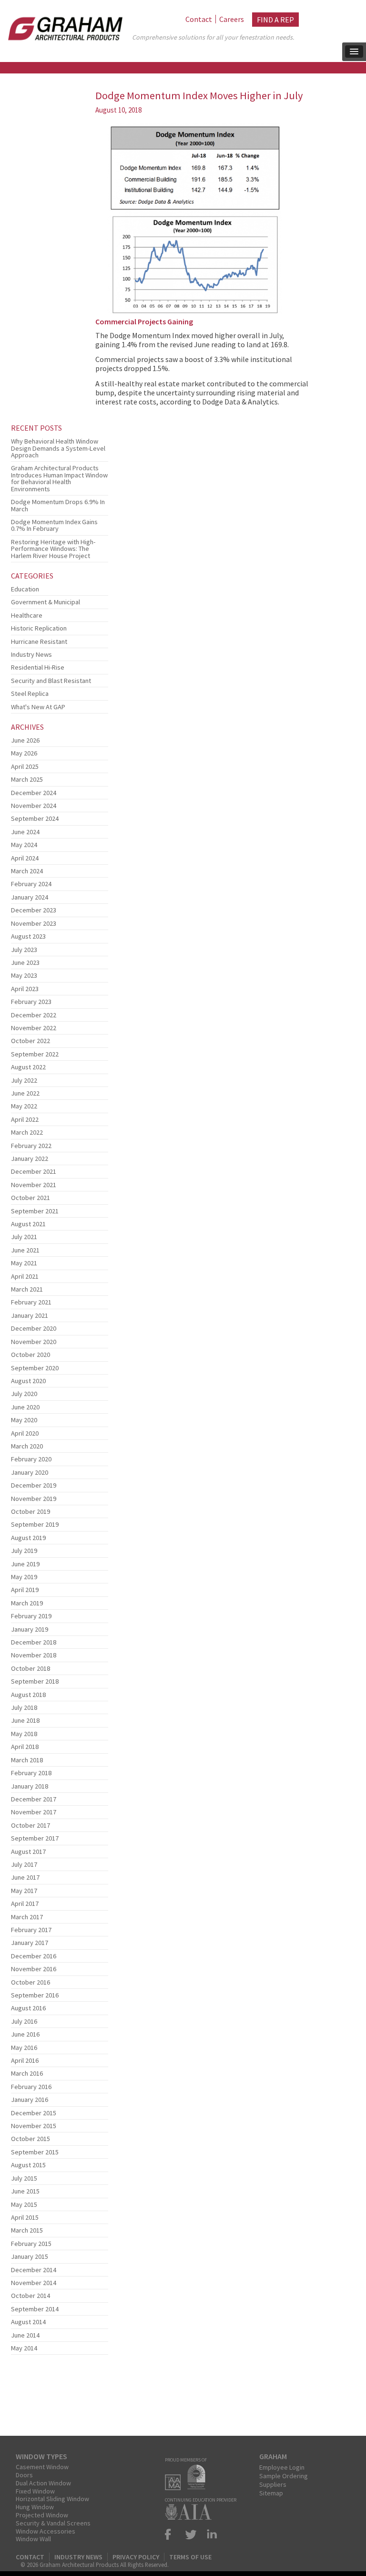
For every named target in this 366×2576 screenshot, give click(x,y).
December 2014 (34, 2270)
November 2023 (34, 923)
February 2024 (31, 884)
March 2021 (27, 1289)
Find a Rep (275, 20)
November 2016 (34, 1969)
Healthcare (27, 615)
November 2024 (34, 806)
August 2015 (28, 2165)
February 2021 (31, 1302)
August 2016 (28, 2008)
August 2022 (28, 1067)
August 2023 (28, 936)
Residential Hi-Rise (38, 667)
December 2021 (34, 1171)
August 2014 (28, 2322)
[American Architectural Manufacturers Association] (175, 2487)
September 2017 (35, 1838)
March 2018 (27, 1760)
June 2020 (25, 1407)
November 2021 (34, 1185)
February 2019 (31, 1616)
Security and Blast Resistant (51, 681)
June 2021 (25, 1250)
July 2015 (24, 2178)
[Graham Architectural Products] (63, 26)
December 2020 (34, 1328)
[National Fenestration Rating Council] (199, 2487)
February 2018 (31, 1773)
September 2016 (35, 1995)
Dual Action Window (43, 2483)
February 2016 (31, 2087)
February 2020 (31, 1459)
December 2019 (34, 1485)
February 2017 (31, 1930)
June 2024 (25, 832)
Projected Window (42, 2515)
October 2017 (30, 1825)
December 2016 (34, 1956)
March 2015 (27, 2230)
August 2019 (28, 1538)
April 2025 (25, 766)
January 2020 (30, 1472)
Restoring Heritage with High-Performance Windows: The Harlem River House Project (53, 549)
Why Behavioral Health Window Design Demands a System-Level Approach (58, 448)
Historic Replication (39, 628)
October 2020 (30, 1355)
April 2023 (25, 989)
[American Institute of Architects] (191, 2517)
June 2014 (25, 2335)
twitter (191, 2534)
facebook (172, 2534)
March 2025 (27, 779)
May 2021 (24, 1263)
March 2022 (27, 1132)
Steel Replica (30, 693)
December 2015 (34, 2113)
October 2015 (30, 2139)
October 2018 (30, 1668)
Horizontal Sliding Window (52, 2499)
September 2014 (35, 2309)
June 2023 (25, 962)
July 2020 (24, 1394)
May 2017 (24, 1891)
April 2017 (25, 1904)
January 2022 (30, 1159)
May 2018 (24, 1734)
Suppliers (273, 2484)
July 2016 (24, 2021)
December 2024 (34, 793)
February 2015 (31, 2244)
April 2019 (25, 1590)
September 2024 (35, 818)
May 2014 (24, 2348)
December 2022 (34, 1015)
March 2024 (27, 871)
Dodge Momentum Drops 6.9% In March (58, 505)
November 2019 (34, 1499)
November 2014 (34, 2283)
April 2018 (25, 1747)
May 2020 (24, 1420)
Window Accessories (46, 2531)
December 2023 (34, 910)
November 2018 (34, 1655)
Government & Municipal (46, 602)
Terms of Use (190, 2557)
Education (25, 589)
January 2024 (30, 897)
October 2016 (30, 1982)
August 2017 (28, 1852)
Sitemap (271, 2493)
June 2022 (25, 1093)
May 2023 (24, 975)
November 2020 (34, 1342)
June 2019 (25, 1564)
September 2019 (35, 1524)
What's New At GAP (38, 707)
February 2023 (31, 1002)
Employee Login (282, 2467)
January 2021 (30, 1315)
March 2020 (27, 1446)
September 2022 (35, 1054)
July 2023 (24, 950)
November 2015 (34, 2126)
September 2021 (35, 1211)
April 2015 (25, 2217)
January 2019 (30, 1629)
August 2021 (28, 1224)
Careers (232, 19)
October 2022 (30, 1041)
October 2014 (30, 2296)
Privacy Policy (136, 2557)
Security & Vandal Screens (53, 2523)
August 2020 (28, 1381)
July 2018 (24, 1707)
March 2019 (27, 1603)
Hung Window (35, 2507)
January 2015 (30, 2256)
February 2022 (31, 1146)
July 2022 (24, 1080)
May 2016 (24, 2048)
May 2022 (24, 1106)
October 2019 (30, 1511)
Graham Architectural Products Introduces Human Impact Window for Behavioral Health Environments (59, 478)
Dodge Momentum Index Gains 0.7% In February (54, 525)
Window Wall (33, 2539)
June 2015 (25, 2191)
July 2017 (24, 1864)
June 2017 (25, 1877)
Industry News (31, 654)
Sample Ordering (284, 2476)
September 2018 (35, 1681)
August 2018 (28, 1695)
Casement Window (42, 2467)
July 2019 (24, 1551)
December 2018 (34, 1642)
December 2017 (34, 1799)
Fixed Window (35, 2491)
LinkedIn (210, 2534)
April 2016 (25, 2060)
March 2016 (27, 2073)
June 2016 (25, 2034)
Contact (199, 19)
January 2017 (30, 1943)
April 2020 (25, 1433)
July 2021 (24, 1237)
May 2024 (24, 845)
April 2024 (25, 858)
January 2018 (30, 1786)
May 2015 (24, 2204)
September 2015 (35, 2152)
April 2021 (25, 1276)
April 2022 (25, 1119)
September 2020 (35, 1368)
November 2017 (34, 1812)
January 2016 (30, 2100)
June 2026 (25, 740)
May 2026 (24, 753)
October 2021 (30, 1198)
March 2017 (27, 1917)
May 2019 (24, 1577)
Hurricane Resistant (39, 641)
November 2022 (34, 1028)
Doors (24, 2475)
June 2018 (25, 1720)
